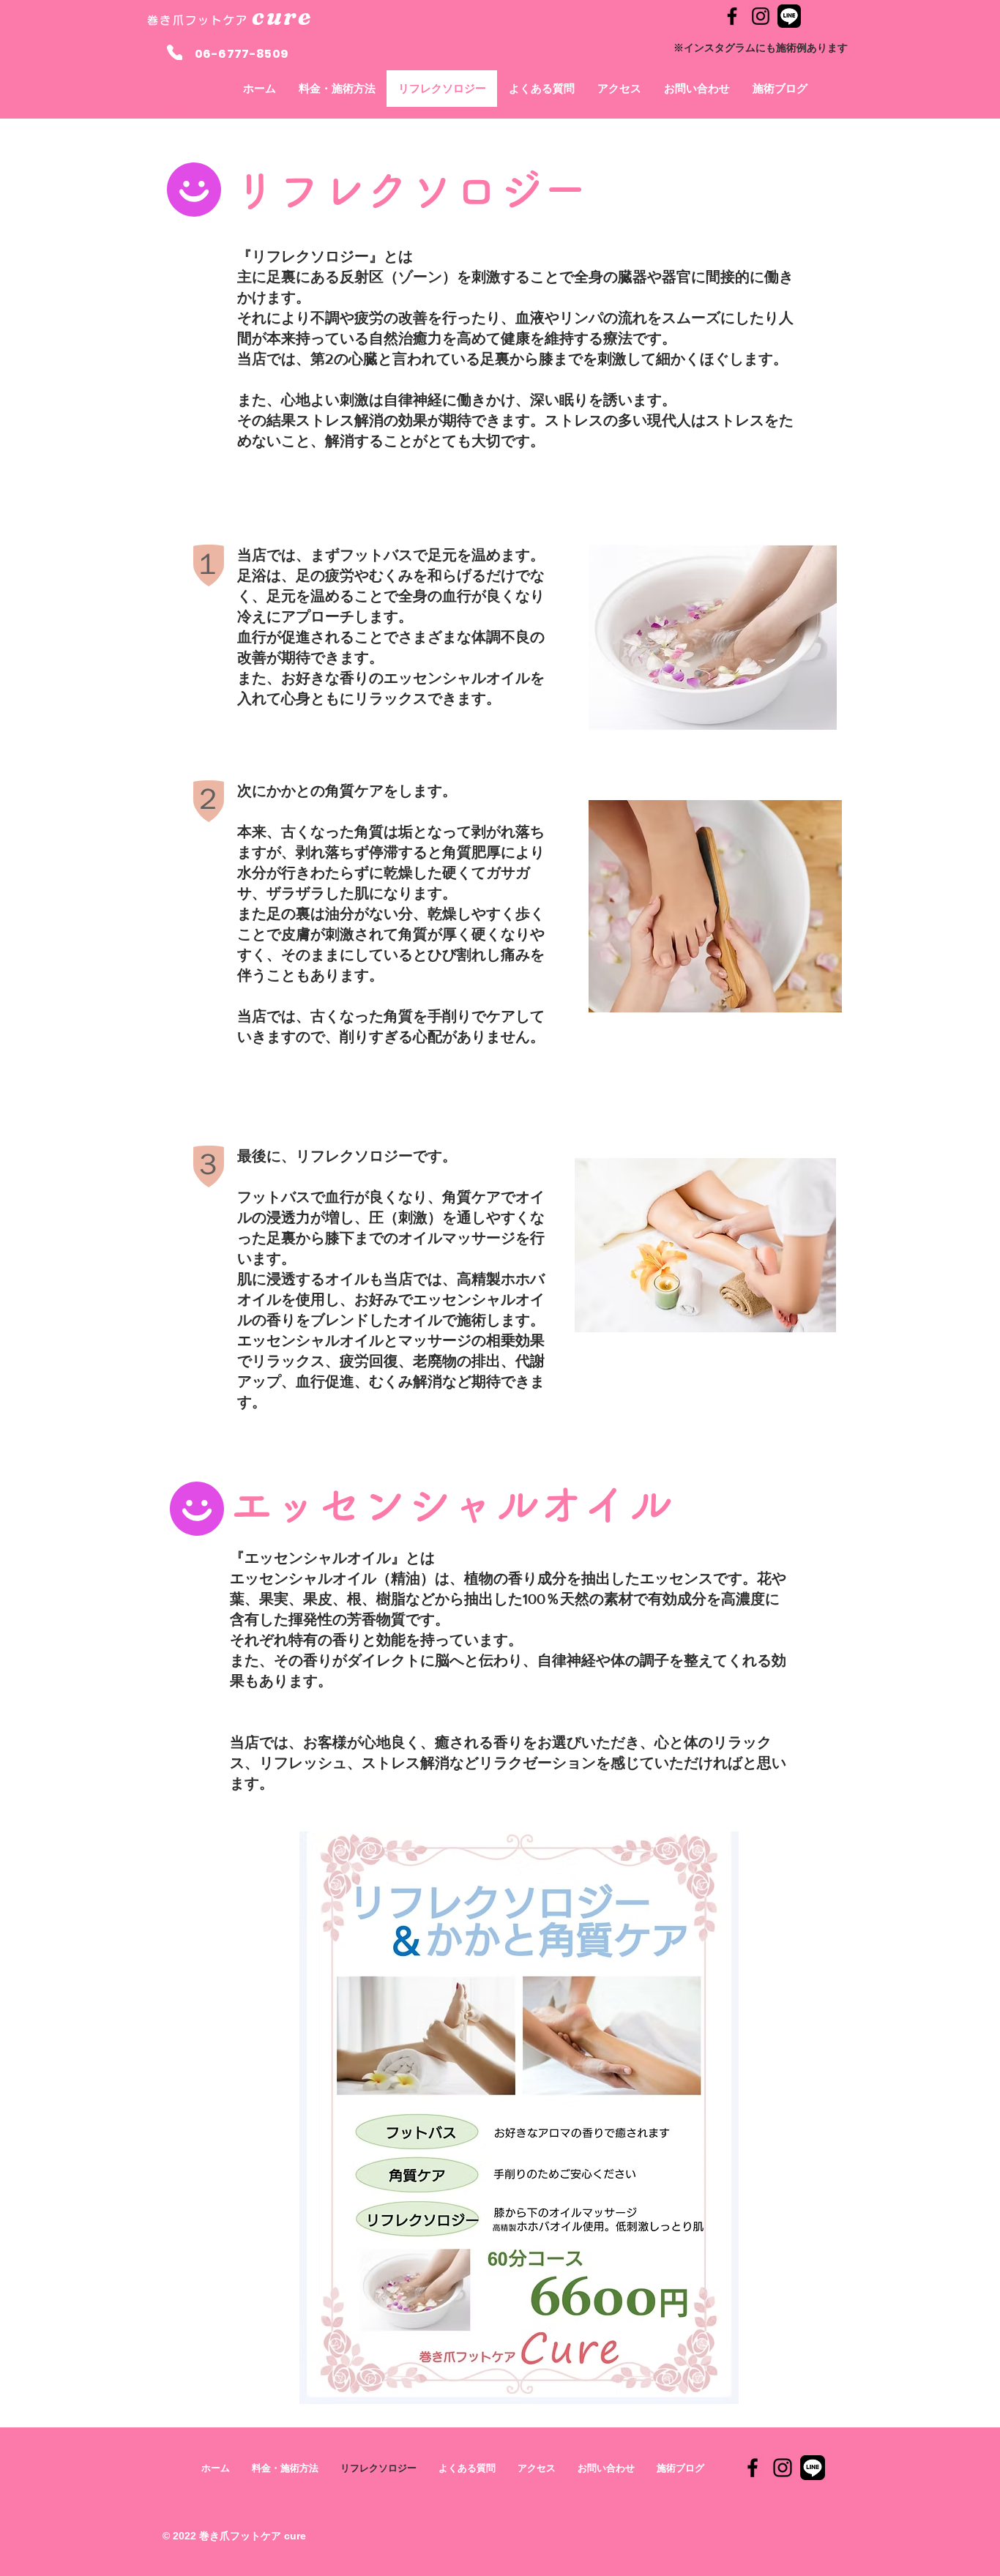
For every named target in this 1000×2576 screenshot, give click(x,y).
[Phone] (175, 52)
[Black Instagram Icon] (761, 16)
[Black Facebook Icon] (732, 16)
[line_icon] (789, 16)
